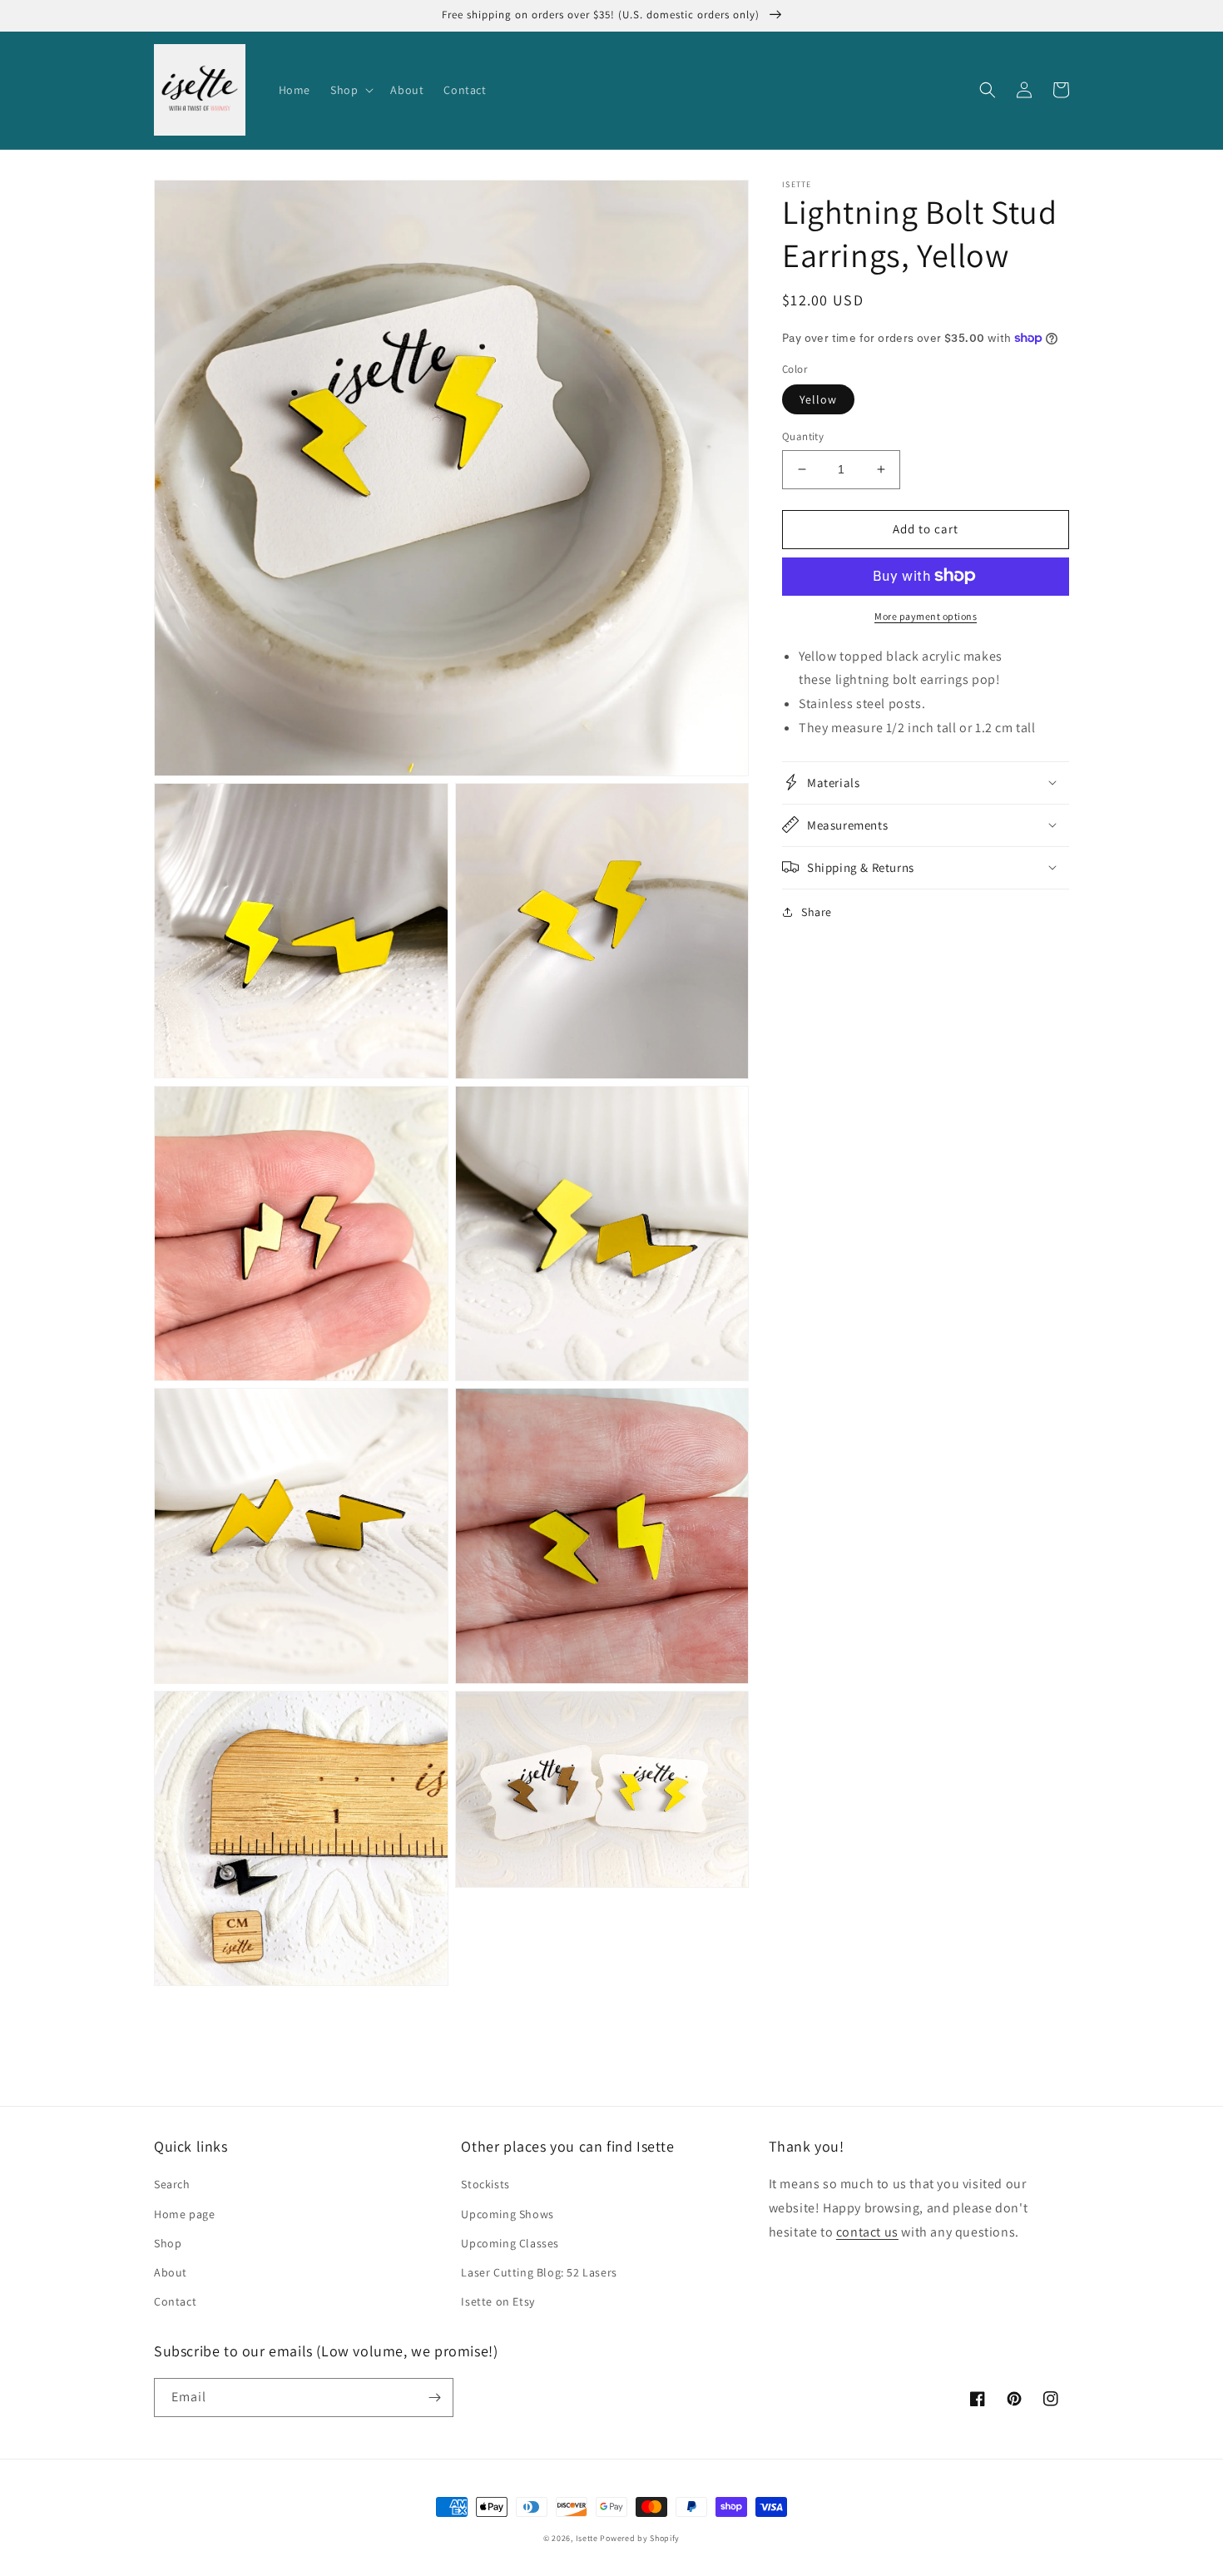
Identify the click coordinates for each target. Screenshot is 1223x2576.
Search (172, 2184)
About (171, 2272)
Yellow (818, 399)
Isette (587, 2538)
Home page (184, 2214)
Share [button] (817, 911)
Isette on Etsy (498, 2301)
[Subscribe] (434, 2398)
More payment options (926, 615)
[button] (350, 90)
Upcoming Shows (507, 2214)
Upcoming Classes (510, 2243)
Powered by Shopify (640, 2538)
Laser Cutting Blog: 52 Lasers (539, 2272)
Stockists (485, 2184)
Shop (168, 2243)
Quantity (803, 436)
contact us (867, 2232)
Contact (175, 2301)
